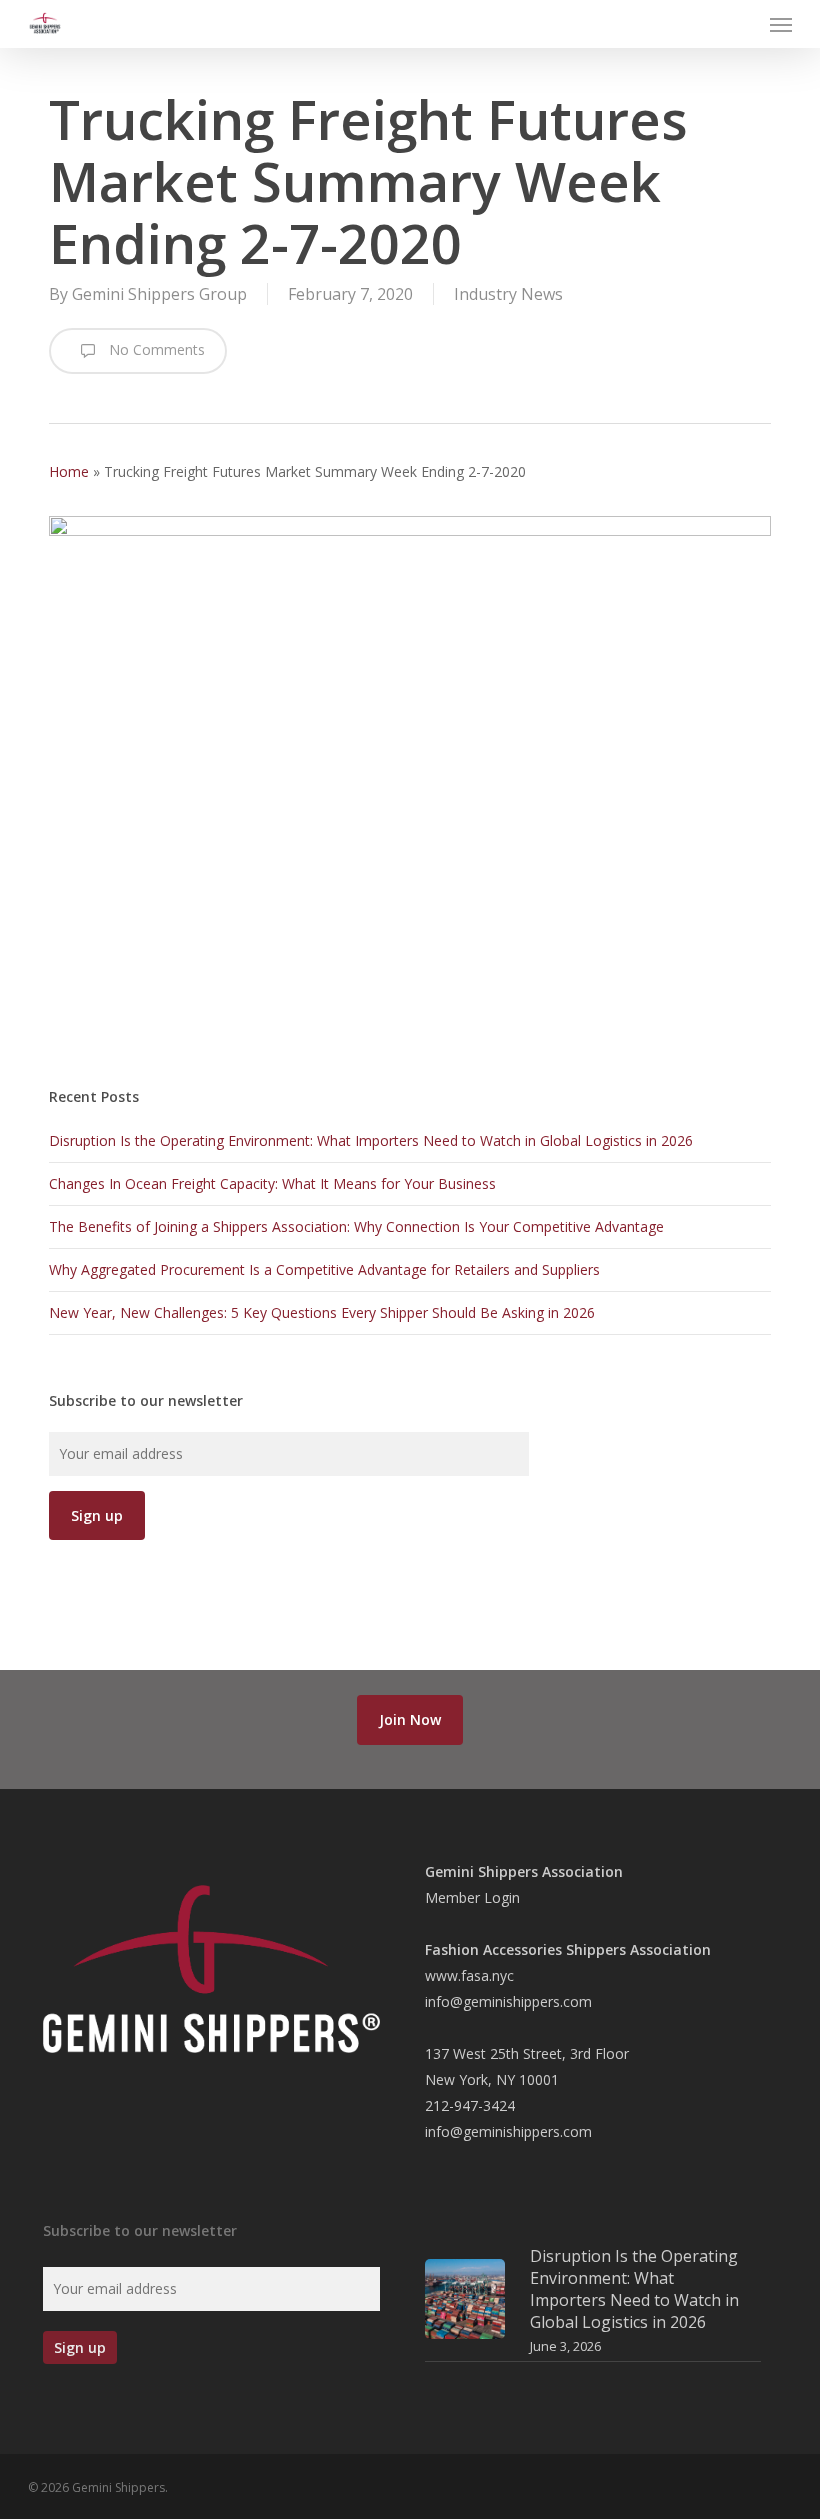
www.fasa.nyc (469, 1975)
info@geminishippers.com (508, 2001)
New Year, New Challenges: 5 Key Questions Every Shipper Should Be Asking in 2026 (322, 1312)
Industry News (508, 294)
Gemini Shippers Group (159, 294)
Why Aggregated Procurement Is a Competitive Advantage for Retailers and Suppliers (324, 1269)
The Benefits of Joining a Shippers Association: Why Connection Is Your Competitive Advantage (356, 1226)
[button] (781, 24)
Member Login (472, 1897)
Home (69, 471)
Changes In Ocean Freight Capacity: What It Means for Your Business (272, 1183)
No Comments (155, 349)
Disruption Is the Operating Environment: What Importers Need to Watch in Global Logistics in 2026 (371, 1140)
